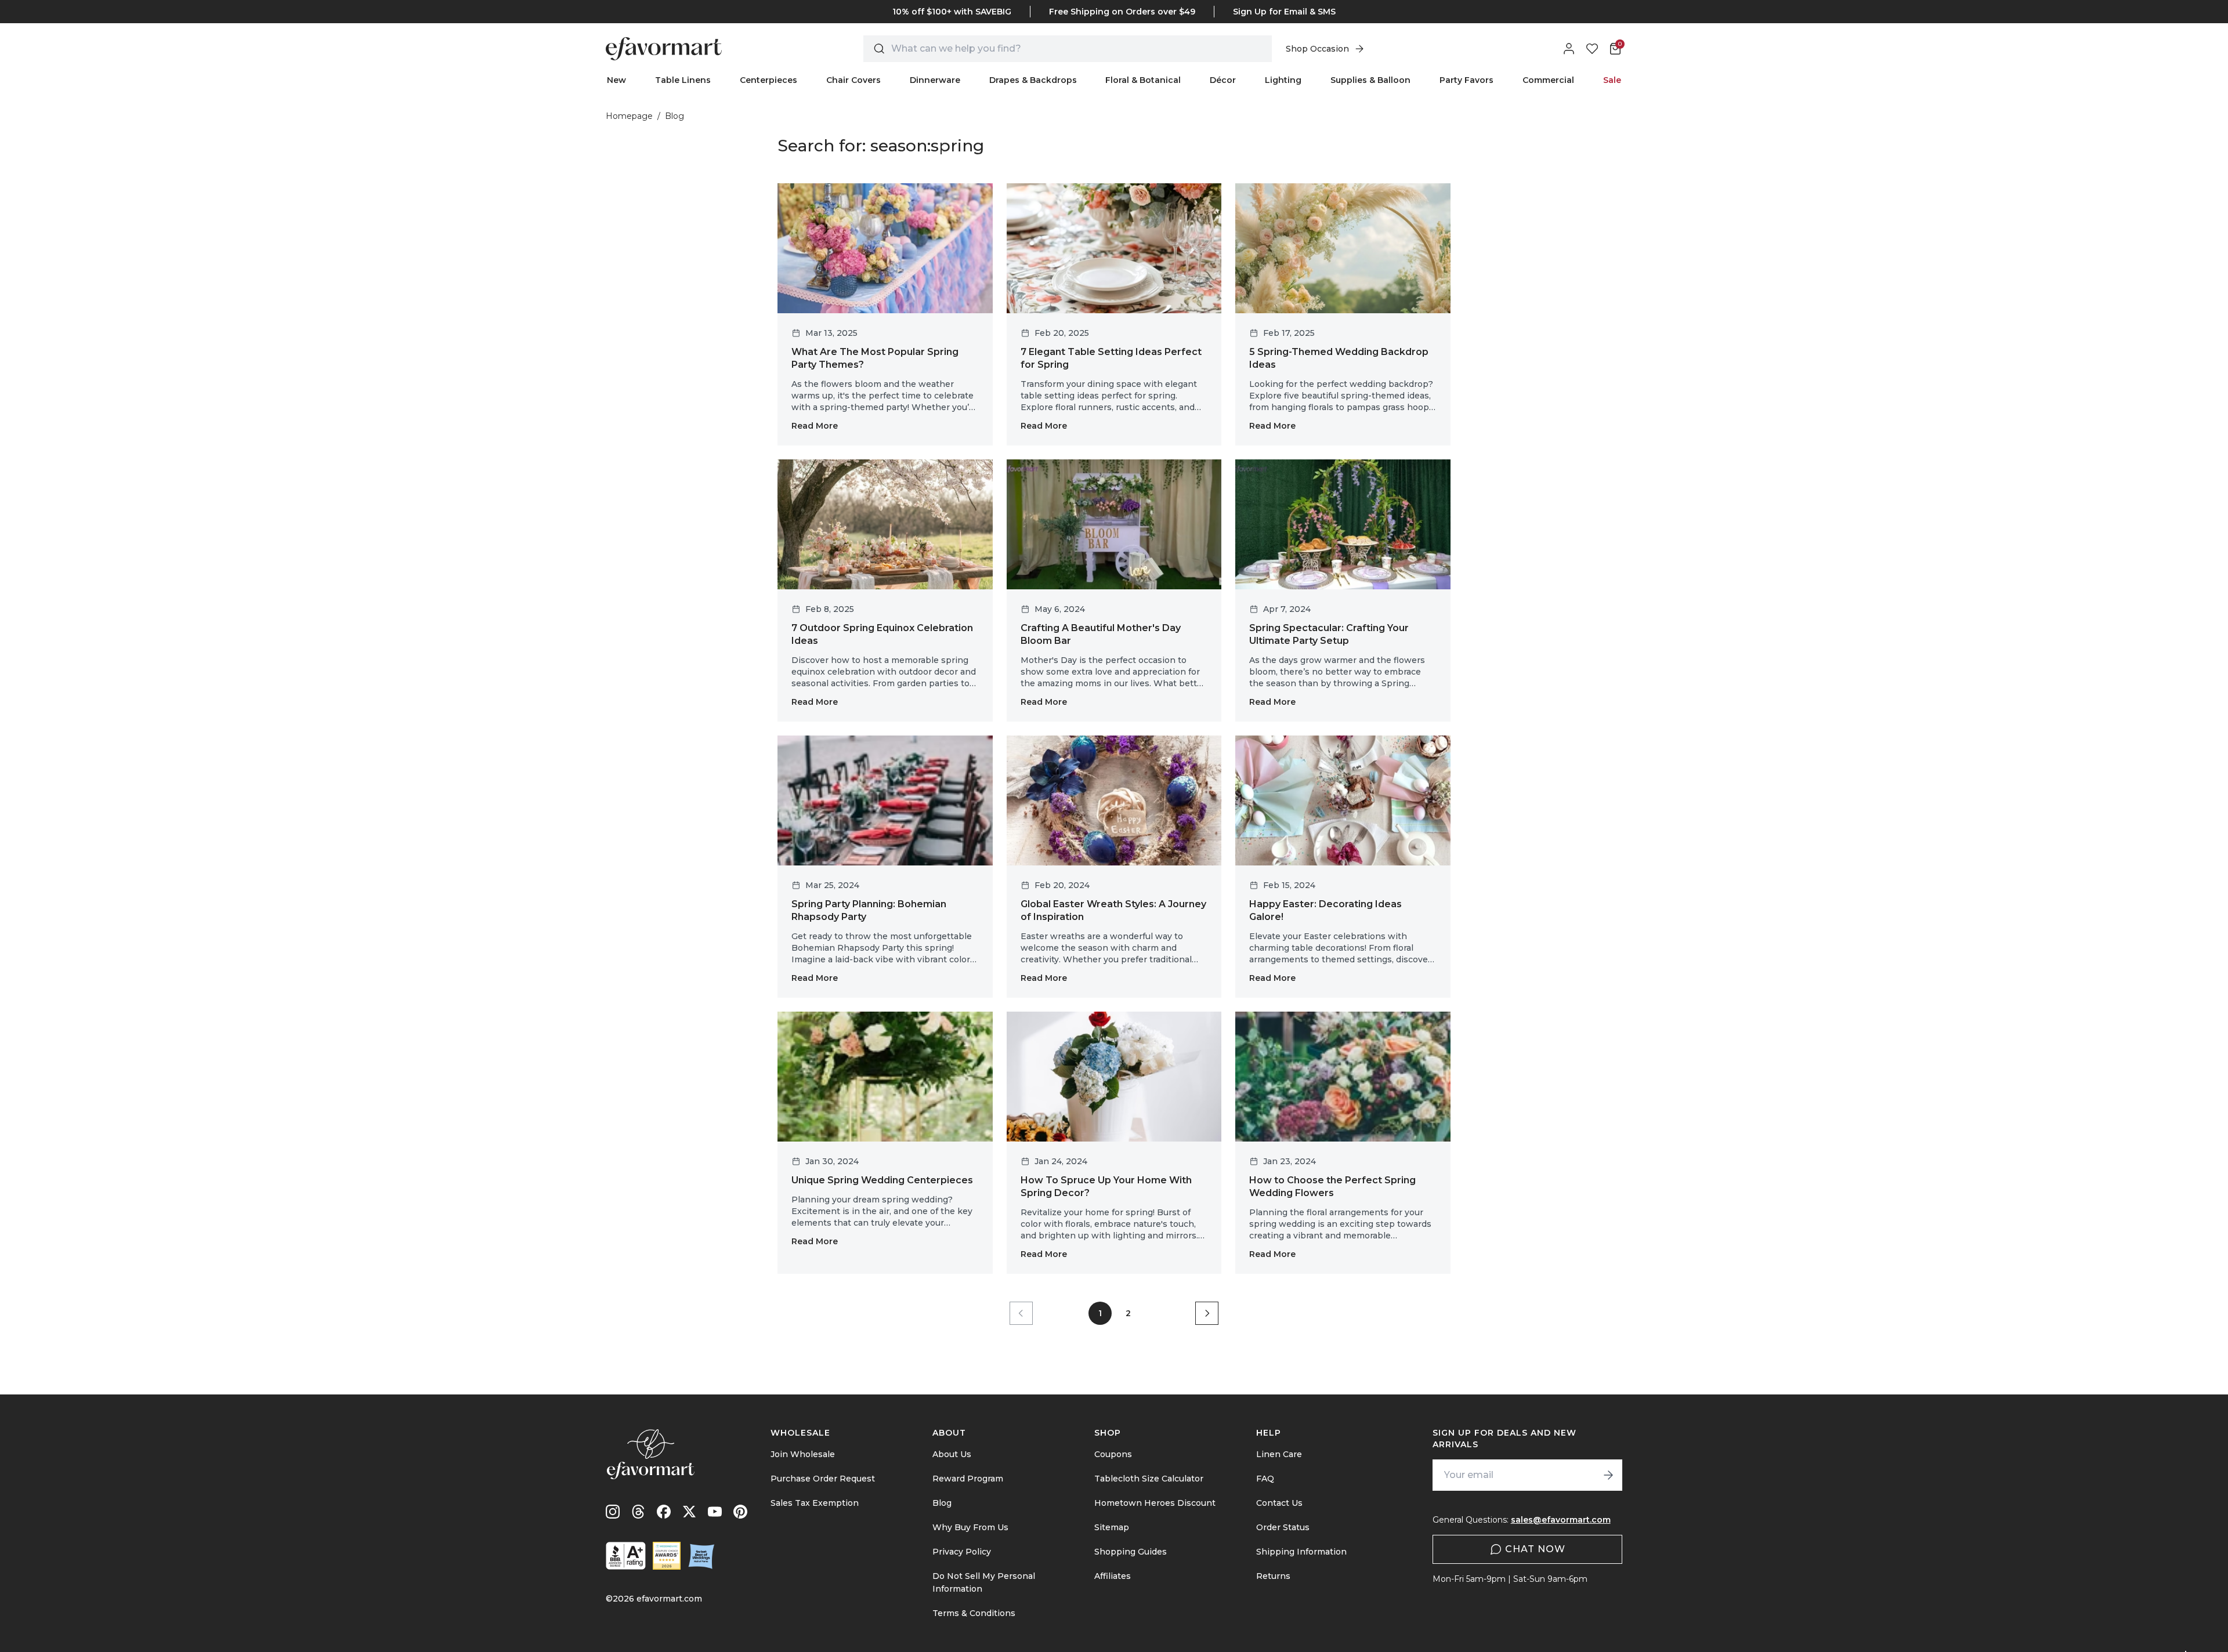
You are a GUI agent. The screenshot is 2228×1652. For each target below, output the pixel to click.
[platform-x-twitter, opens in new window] (689, 1512)
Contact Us (1279, 1503)
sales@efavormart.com (1561, 1520)
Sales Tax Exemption (815, 1503)
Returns (1273, 1576)
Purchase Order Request (823, 1479)
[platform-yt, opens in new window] (715, 1512)
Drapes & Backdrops (1033, 80)
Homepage (629, 116)
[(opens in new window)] (626, 1556)
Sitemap (1112, 1527)
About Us (952, 1454)
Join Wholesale (803, 1454)
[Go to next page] (1207, 1313)
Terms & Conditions (974, 1613)
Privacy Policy (962, 1552)
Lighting (1283, 80)
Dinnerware (935, 80)
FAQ (1265, 1479)
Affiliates (1113, 1576)
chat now (1535, 1549)
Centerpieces (768, 80)
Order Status (1283, 1527)
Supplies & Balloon (1370, 80)
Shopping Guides (1131, 1552)
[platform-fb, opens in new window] (664, 1512)
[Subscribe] (1608, 1475)
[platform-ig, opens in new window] (613, 1512)
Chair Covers (853, 80)
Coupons (1113, 1454)
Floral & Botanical (1143, 80)
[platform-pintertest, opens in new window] (740, 1512)
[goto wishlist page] (1592, 49)
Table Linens (683, 80)
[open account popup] (1569, 49)
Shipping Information (1301, 1552)
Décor (1223, 80)
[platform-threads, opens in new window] (638, 1512)
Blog (942, 1503)
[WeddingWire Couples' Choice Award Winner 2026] (667, 1556)
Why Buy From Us (970, 1527)
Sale (1612, 80)
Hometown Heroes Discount (1155, 1503)
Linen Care (1279, 1454)
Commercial (1548, 80)
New (616, 80)
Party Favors (1466, 80)
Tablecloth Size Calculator (1149, 1479)
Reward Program (968, 1479)
